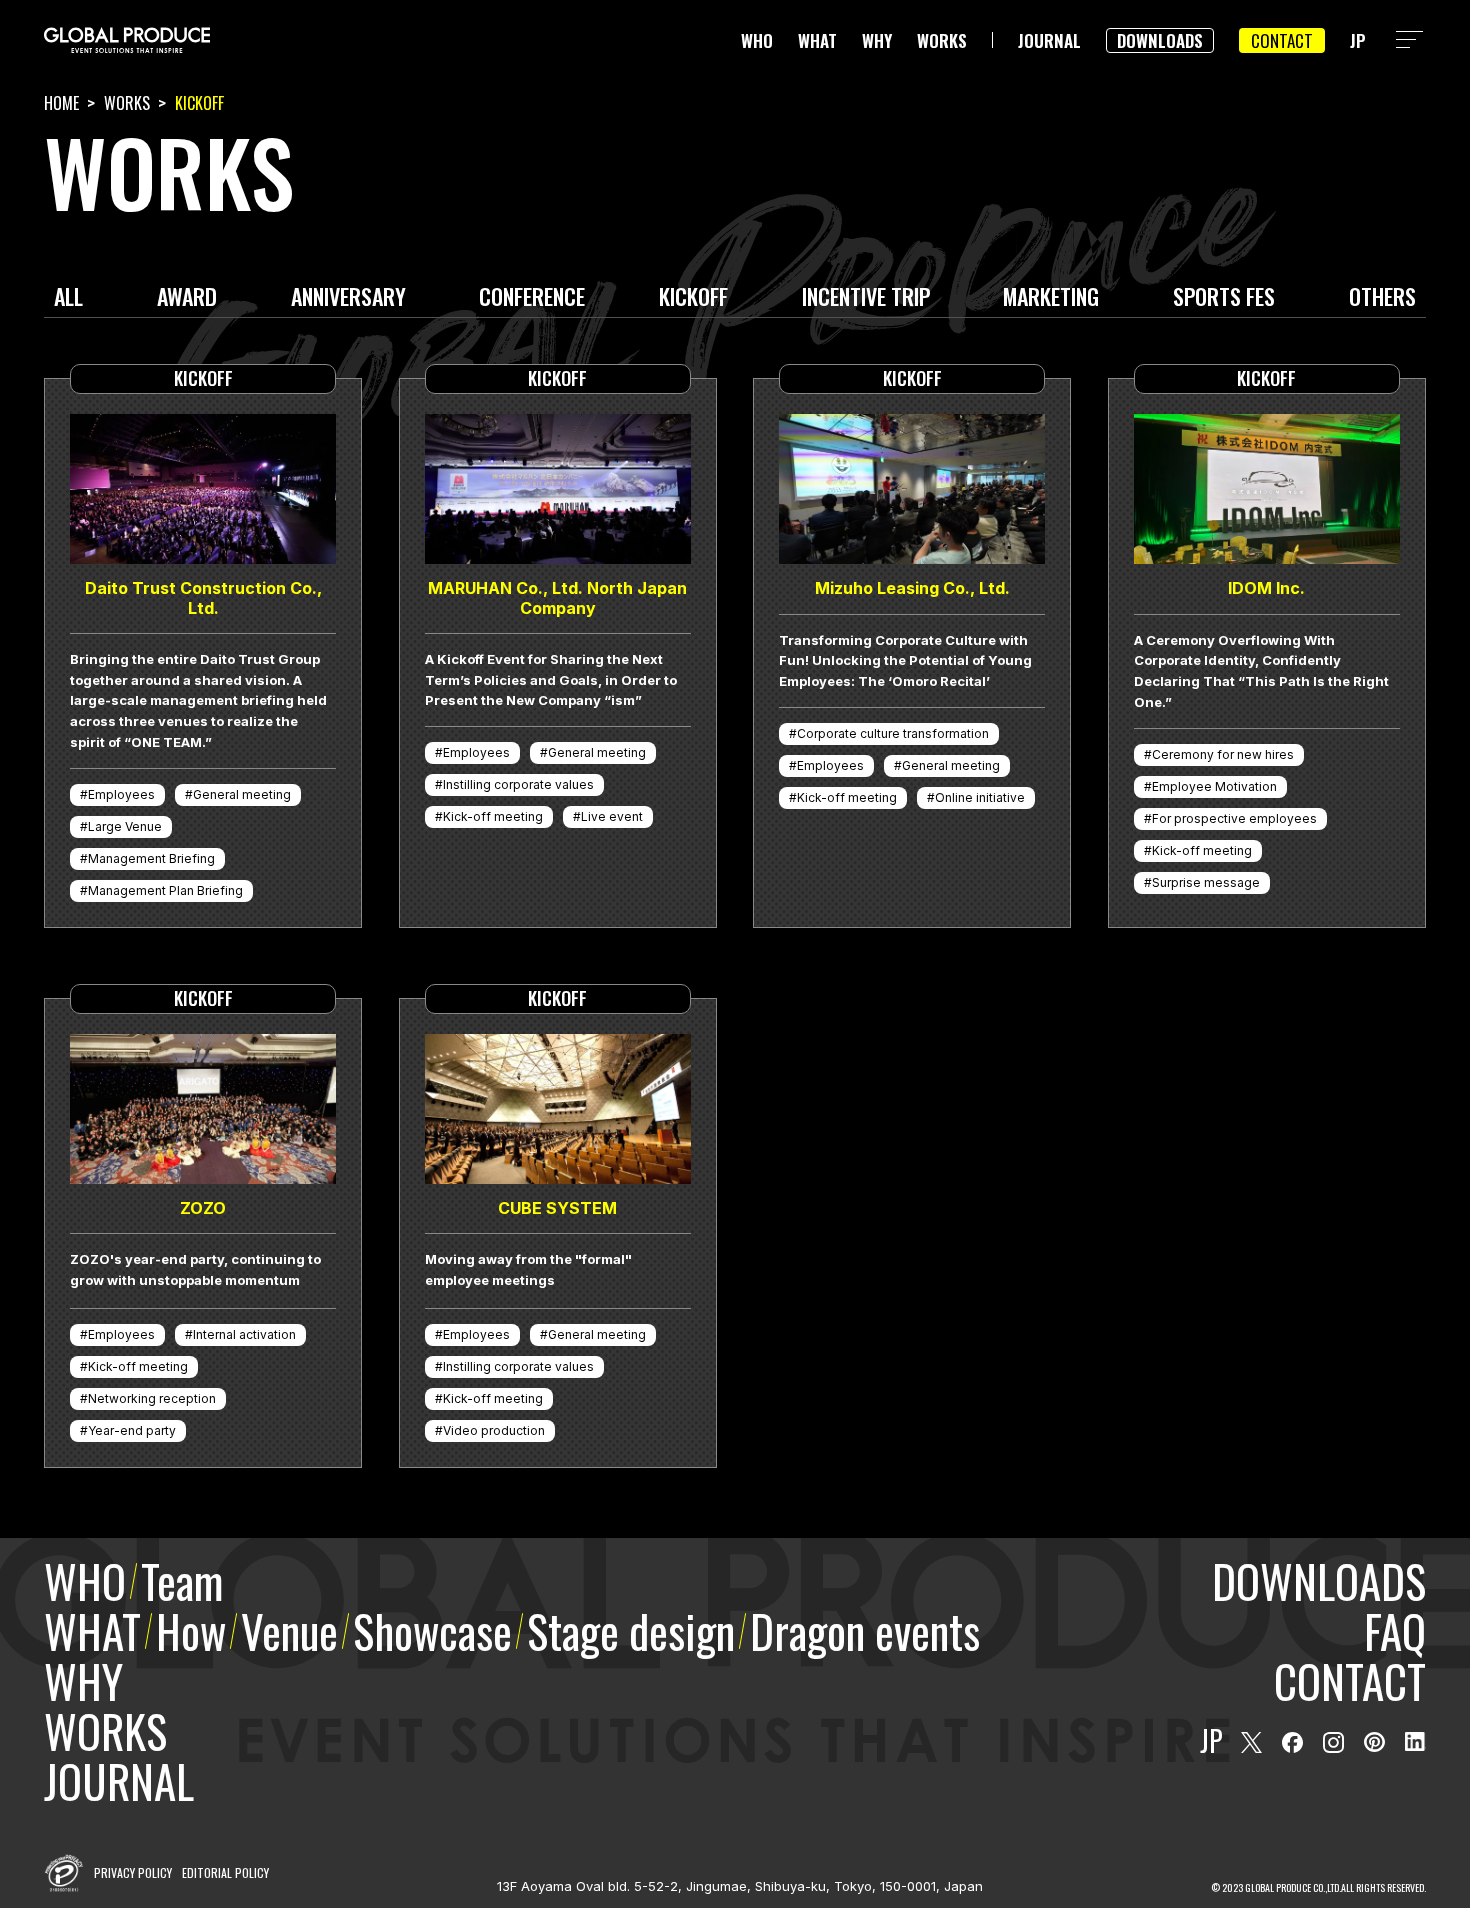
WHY (877, 40)
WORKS (942, 40)
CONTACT (1282, 40)
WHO (757, 40)
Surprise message (1206, 882)
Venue (289, 1630)
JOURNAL (1049, 40)
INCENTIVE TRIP (866, 298)
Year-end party (132, 1430)
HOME (61, 103)
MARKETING (1051, 298)
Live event (612, 816)
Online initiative (980, 797)
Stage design (631, 1630)
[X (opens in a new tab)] (1251, 1742)
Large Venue (125, 826)
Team (182, 1580)
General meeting (242, 794)
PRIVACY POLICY (133, 1872)
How (191, 1630)
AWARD (187, 298)
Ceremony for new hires (1223, 754)
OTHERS (1382, 298)
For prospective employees (1234, 818)
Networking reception (152, 1398)
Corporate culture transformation (893, 733)
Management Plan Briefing (165, 890)
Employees (121, 794)
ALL (68, 298)
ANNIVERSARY (348, 298)
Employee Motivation (1214, 786)
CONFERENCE (532, 298)
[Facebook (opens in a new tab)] (1292, 1742)
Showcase (432, 1630)
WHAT (817, 40)
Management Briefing (151, 858)
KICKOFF (693, 298)
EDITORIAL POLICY (225, 1872)
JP (1358, 40)
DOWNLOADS (1160, 40)
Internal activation (244, 1334)
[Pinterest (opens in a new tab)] (1374, 1742)
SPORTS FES (1224, 298)
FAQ (1395, 1630)
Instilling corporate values (518, 784)
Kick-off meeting (493, 816)
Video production (494, 1430)
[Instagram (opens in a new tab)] (1333, 1742)
